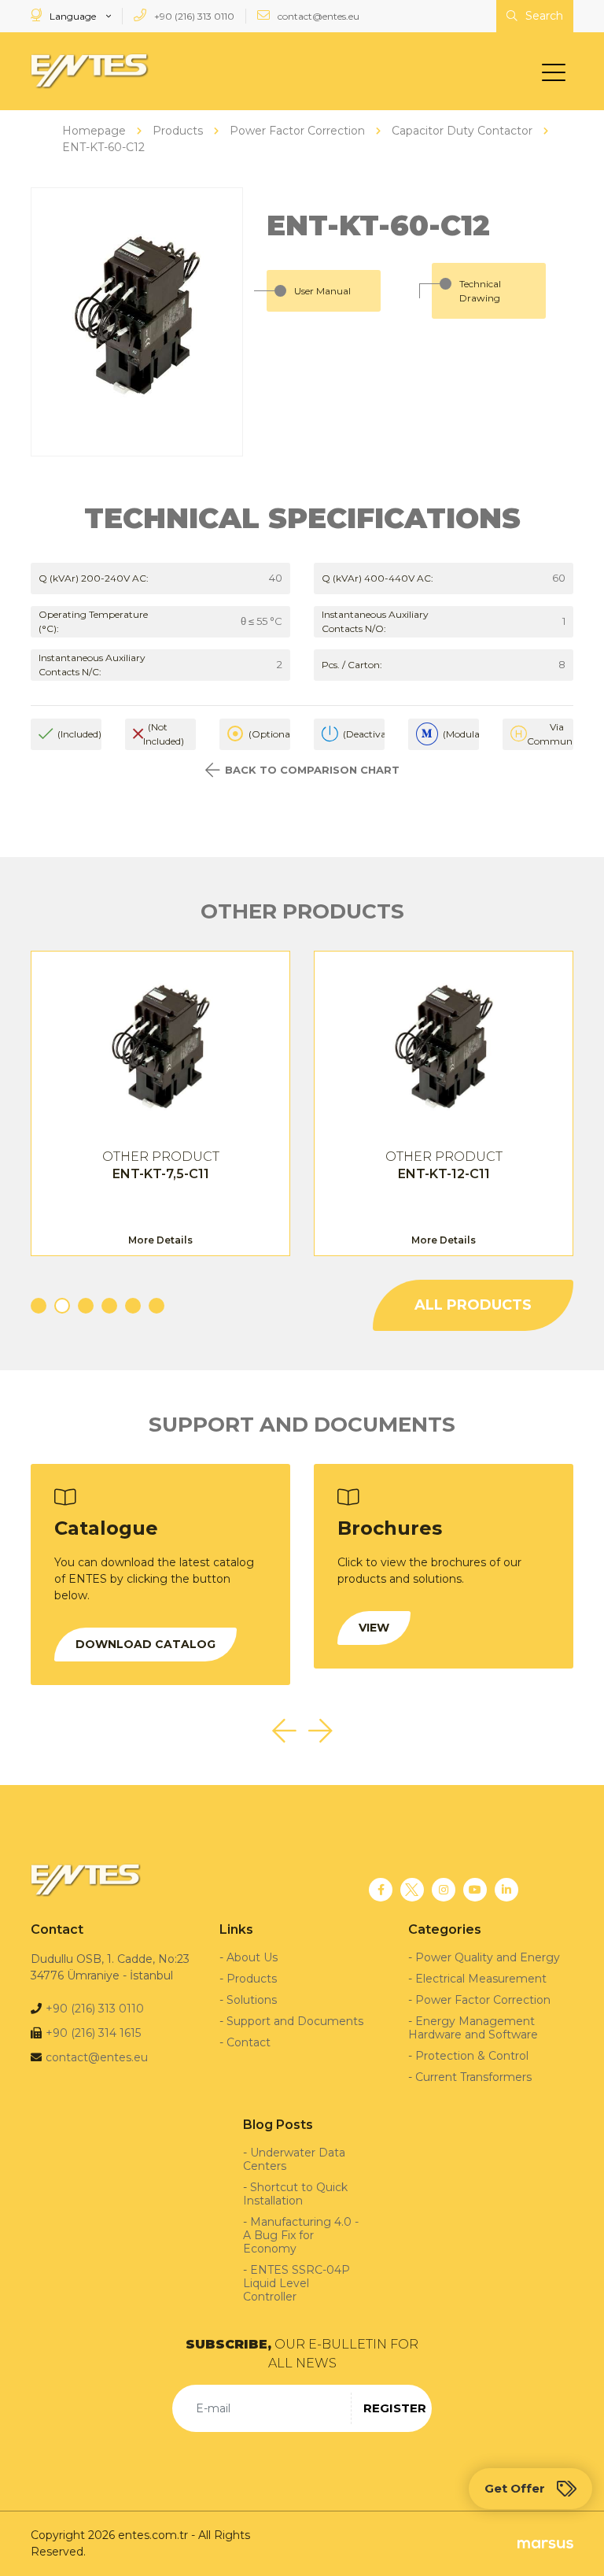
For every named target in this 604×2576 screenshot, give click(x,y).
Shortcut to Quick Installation (295, 2194)
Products (252, 1979)
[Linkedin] (506, 1890)
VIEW (374, 1628)
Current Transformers (473, 2077)
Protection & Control (472, 2056)
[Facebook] (381, 1890)
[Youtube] (475, 1890)
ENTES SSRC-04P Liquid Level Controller (296, 2283)
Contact (249, 2042)
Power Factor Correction (483, 2000)
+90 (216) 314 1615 (93, 2033)
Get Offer (515, 2488)
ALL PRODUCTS (473, 1305)
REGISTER (395, 2408)
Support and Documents (295, 2021)
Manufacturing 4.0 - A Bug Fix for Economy (301, 2235)
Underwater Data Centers (294, 2159)
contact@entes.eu (317, 16)
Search (543, 16)
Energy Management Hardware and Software (473, 2028)
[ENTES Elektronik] (90, 71)
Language (73, 16)
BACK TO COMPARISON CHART (312, 770)
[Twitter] (412, 1890)
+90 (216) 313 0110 (193, 16)
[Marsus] (545, 2543)
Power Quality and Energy (488, 1957)
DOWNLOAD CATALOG (145, 1644)
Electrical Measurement (481, 1979)
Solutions (252, 2000)
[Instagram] (444, 1890)
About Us (252, 1957)
